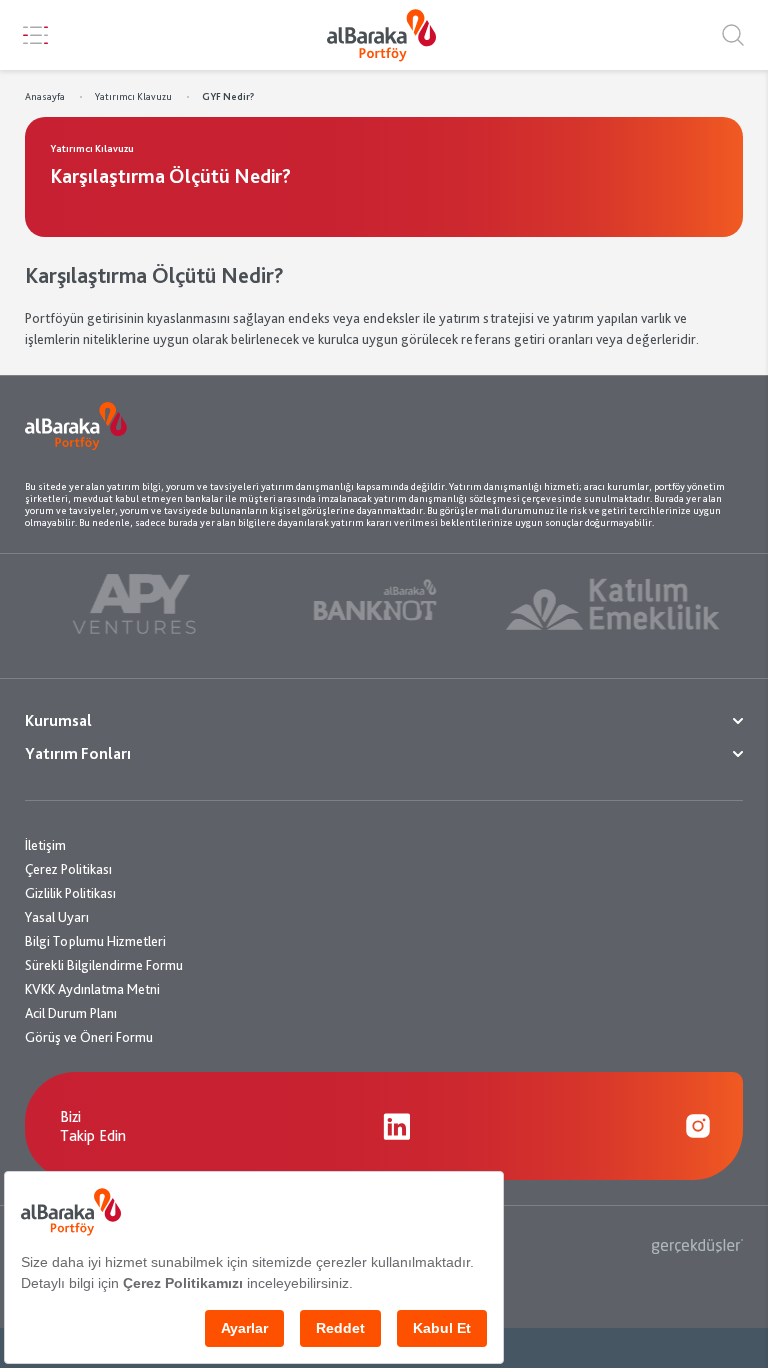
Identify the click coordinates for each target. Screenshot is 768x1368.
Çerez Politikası (68, 869)
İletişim (45, 845)
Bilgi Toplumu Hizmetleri (95, 941)
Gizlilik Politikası (70, 893)
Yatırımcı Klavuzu (133, 96)
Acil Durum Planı (71, 1013)
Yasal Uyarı (57, 917)
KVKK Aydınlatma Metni (92, 989)
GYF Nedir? (228, 96)
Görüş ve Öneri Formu (89, 1037)
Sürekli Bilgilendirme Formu (104, 965)
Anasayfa (45, 96)
